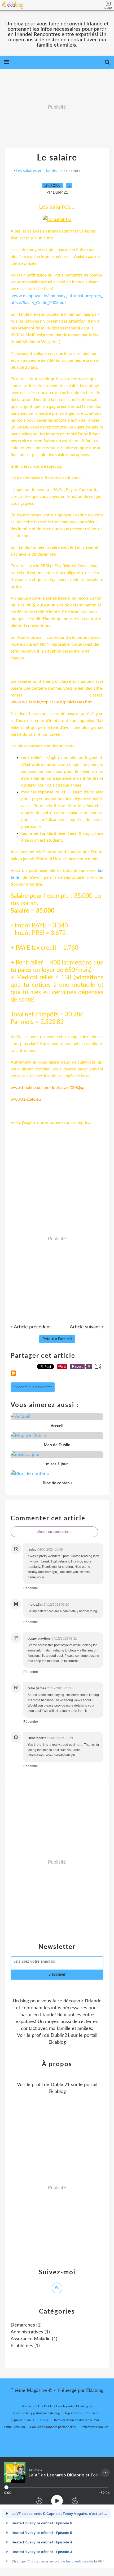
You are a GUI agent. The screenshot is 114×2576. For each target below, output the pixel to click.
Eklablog (95, 2391)
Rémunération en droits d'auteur (77, 2420)
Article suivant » (87, 1327)
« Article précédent (31, 1327)
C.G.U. (44, 2420)
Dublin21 (60, 2035)
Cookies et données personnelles (53, 2427)
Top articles (73, 2413)
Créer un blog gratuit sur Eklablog (36, 2413)
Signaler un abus (23, 2420)
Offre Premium (15, 2427)
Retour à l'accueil (57, 1339)
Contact (91, 2413)
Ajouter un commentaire (54, 1532)
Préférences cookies (94, 2427)
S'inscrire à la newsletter (33, 1387)
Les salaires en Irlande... (38, 170)
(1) (26, 2325)
